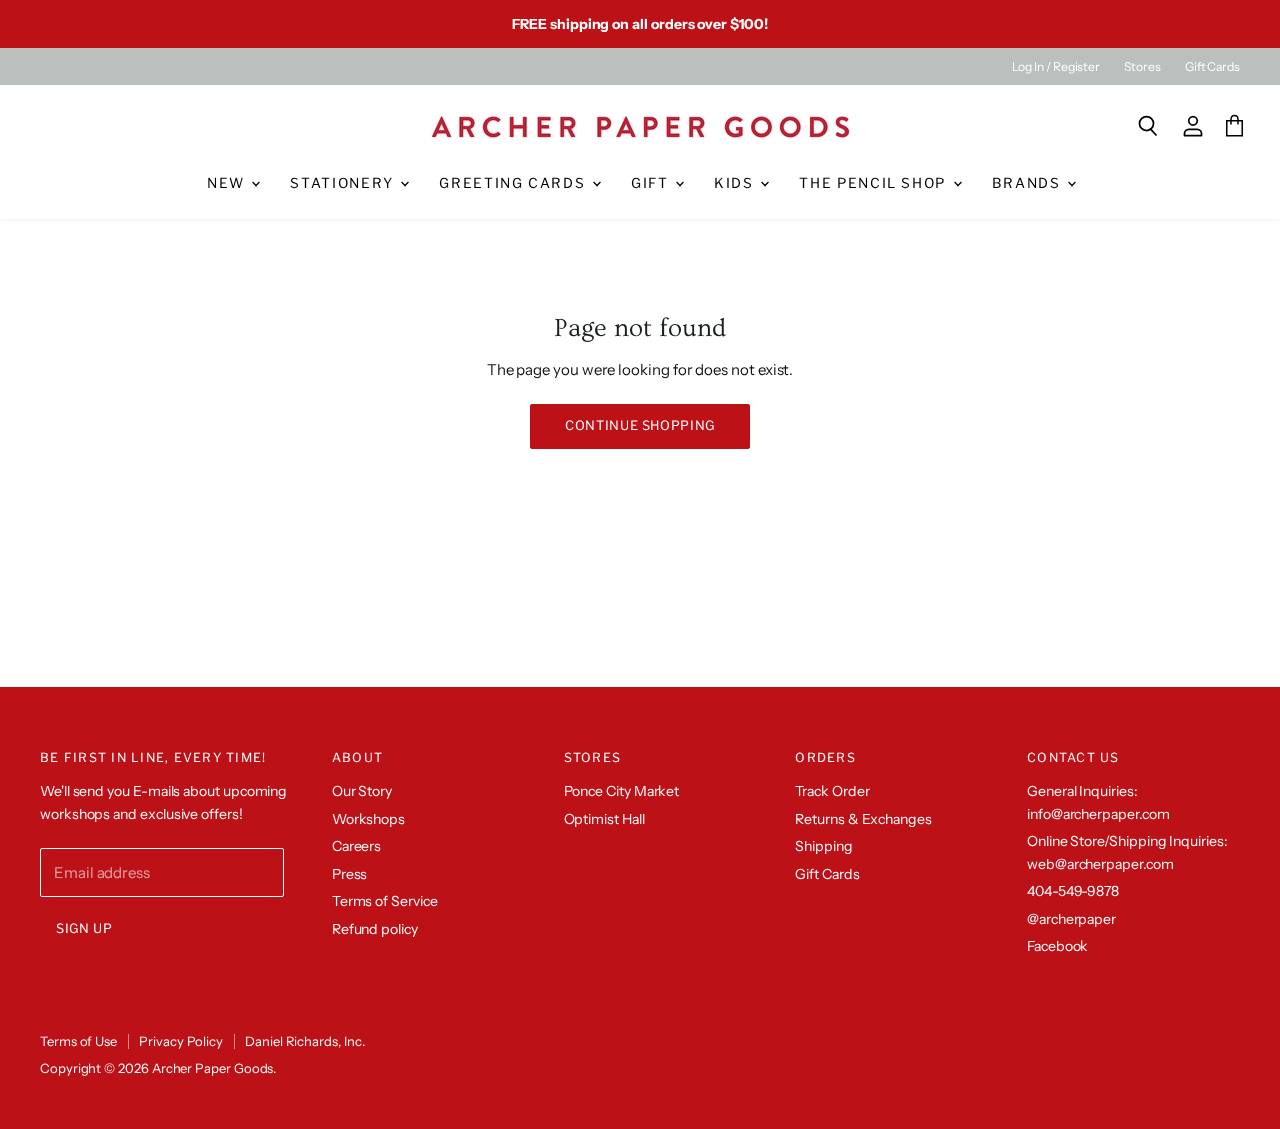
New (228, 183)
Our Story (362, 791)
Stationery (344, 183)
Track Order (832, 791)
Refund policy (375, 929)
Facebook (1057, 946)
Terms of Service (385, 901)
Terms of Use (78, 1041)
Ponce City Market (622, 791)
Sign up (84, 928)
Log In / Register (1056, 67)
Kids (736, 183)
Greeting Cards (514, 183)
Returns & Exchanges (863, 819)
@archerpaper (1071, 919)
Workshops (368, 819)
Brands (1029, 183)
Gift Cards (1212, 67)
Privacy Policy (181, 1041)
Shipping (823, 846)
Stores (1142, 67)
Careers (356, 846)
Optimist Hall (604, 819)
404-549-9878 (1073, 891)
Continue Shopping (640, 425)
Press (350, 874)
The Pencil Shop (874, 183)
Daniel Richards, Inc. (304, 1041)
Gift (652, 183)
